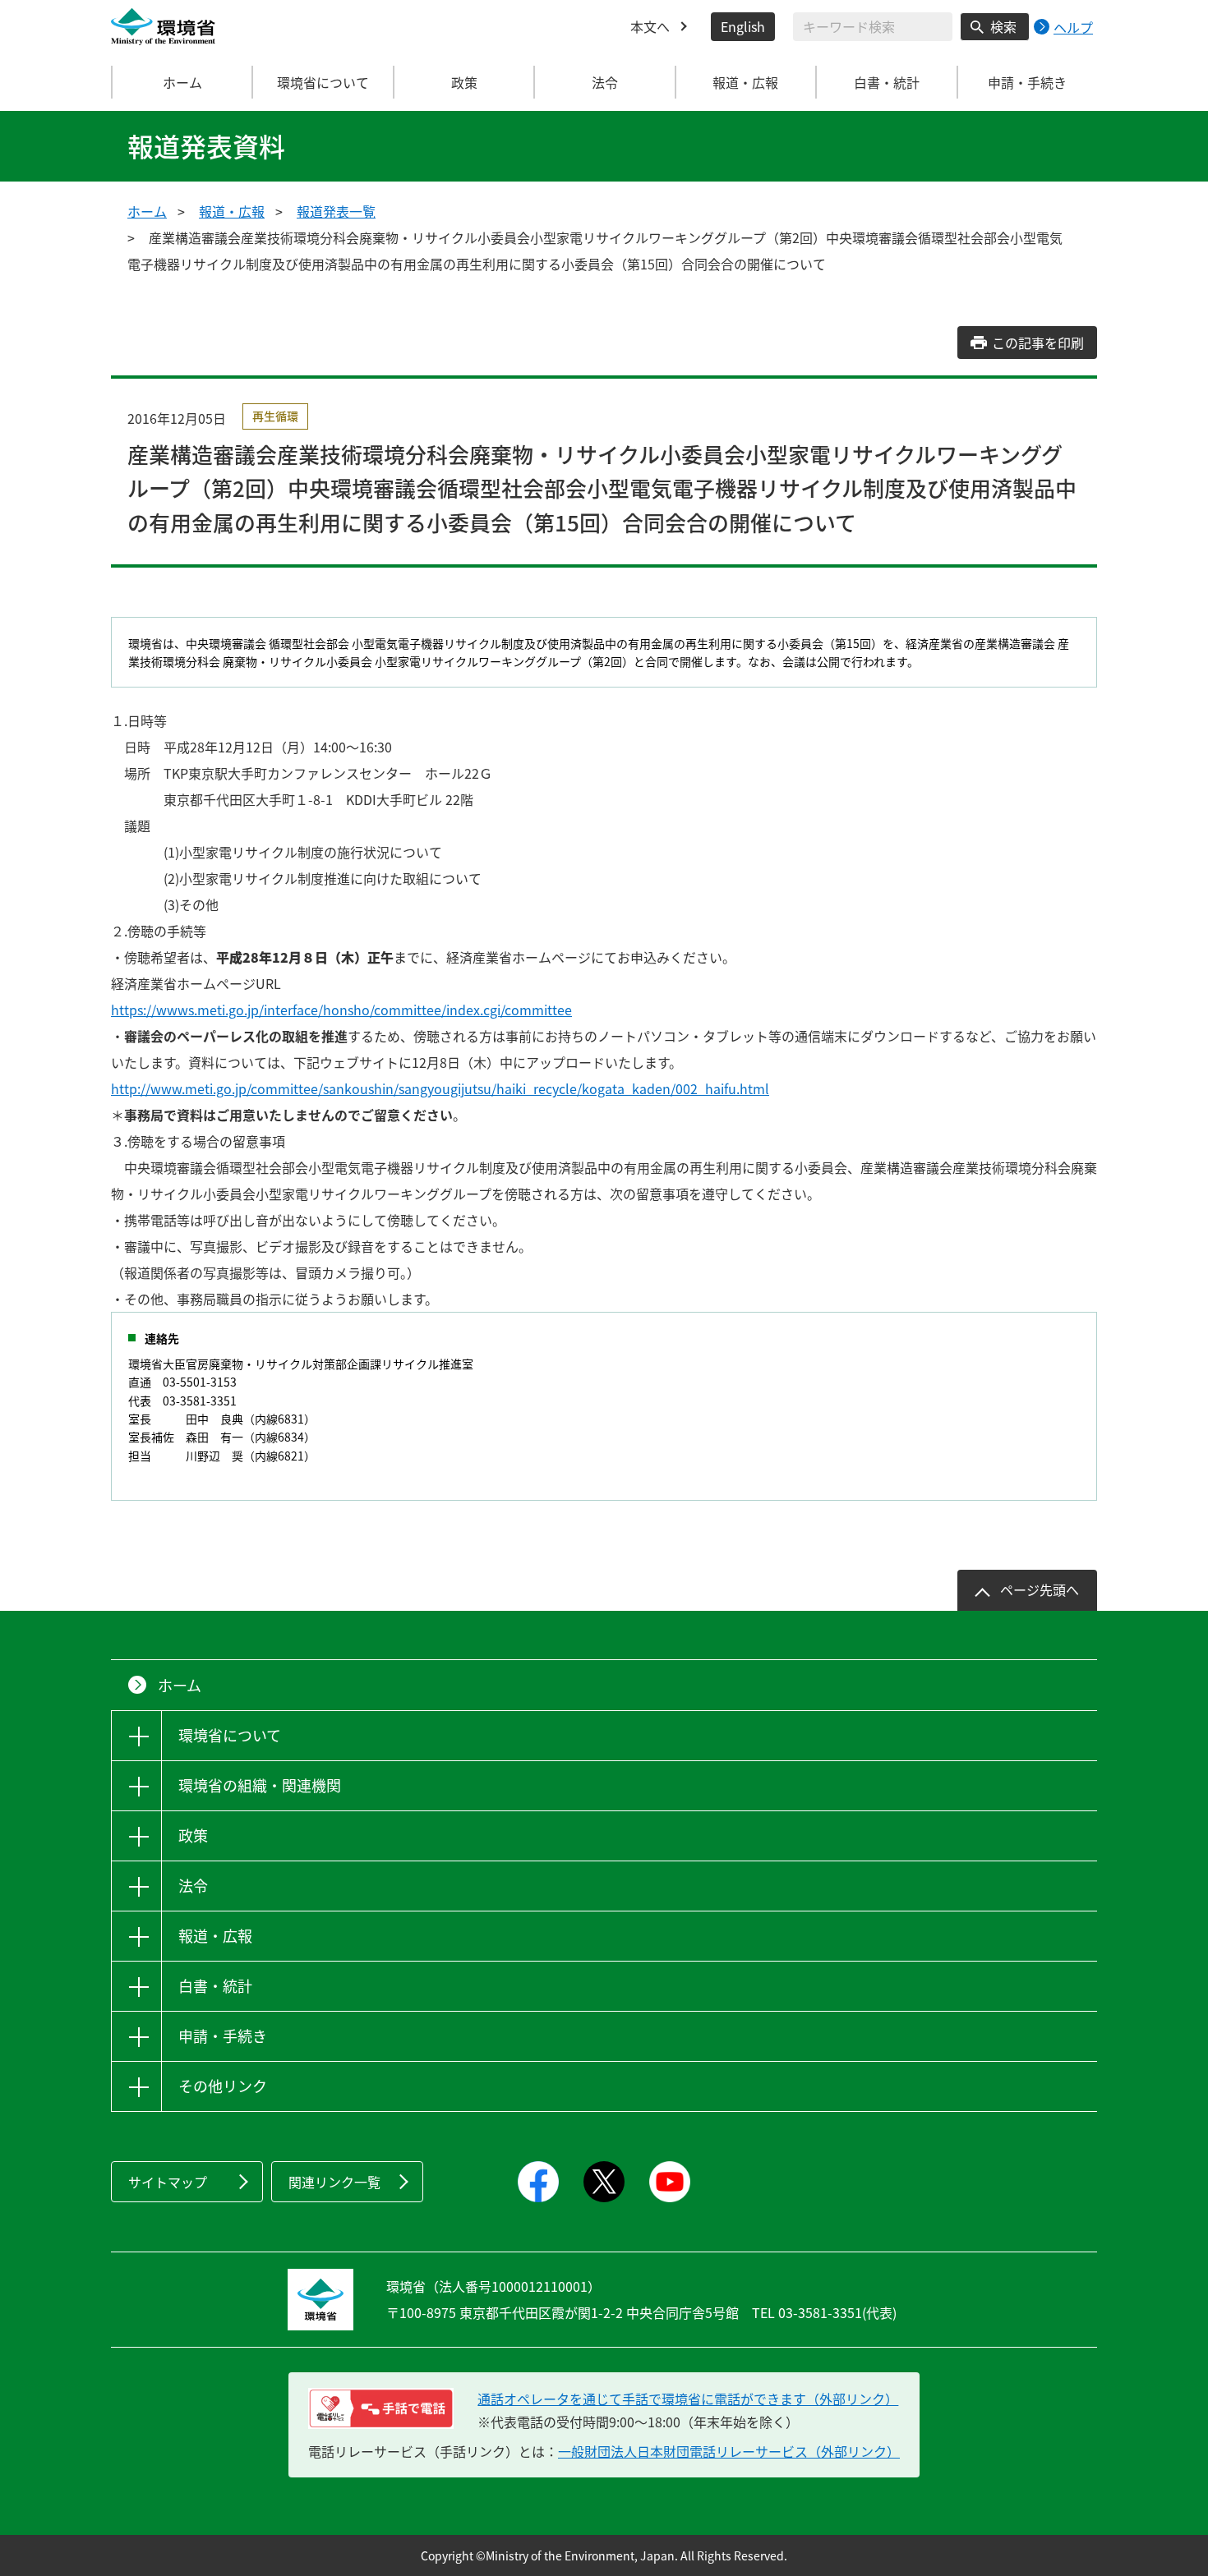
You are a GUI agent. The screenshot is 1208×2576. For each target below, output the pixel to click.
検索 (1003, 26)
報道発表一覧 (336, 211)
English (743, 26)
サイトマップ (168, 2182)
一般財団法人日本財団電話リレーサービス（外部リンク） (729, 2451)
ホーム (182, 82)
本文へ (650, 26)
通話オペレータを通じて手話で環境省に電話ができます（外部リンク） (688, 2399)
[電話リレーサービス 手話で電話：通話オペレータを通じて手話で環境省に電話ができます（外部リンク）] (381, 2408)
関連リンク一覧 (334, 2182)
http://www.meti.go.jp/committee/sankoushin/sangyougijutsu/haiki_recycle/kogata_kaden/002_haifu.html (440, 1088)
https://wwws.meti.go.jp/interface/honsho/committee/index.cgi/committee (341, 1010)
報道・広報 (232, 211)
